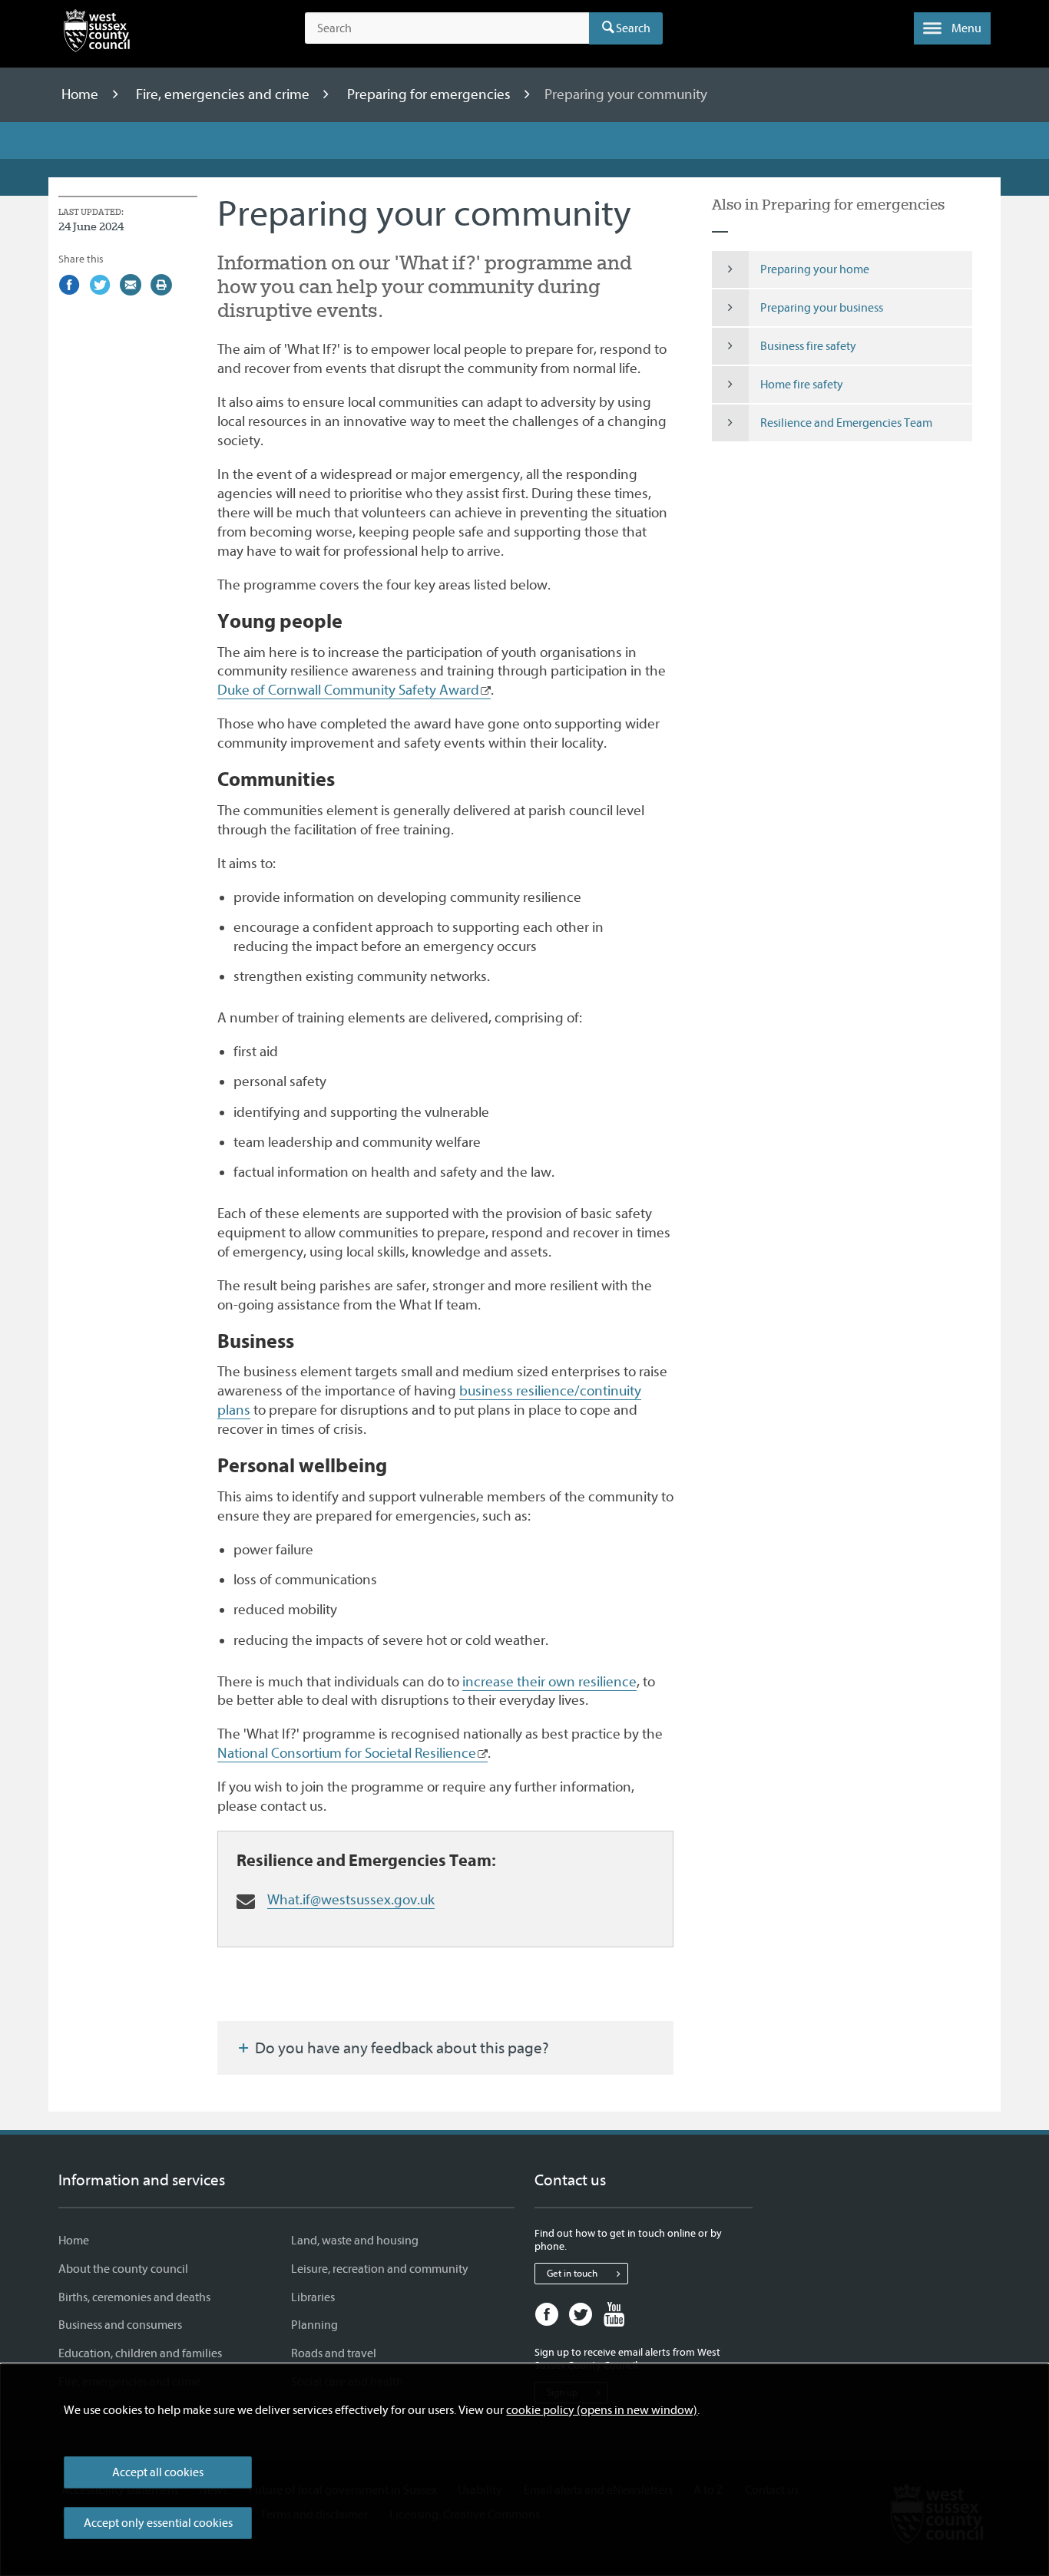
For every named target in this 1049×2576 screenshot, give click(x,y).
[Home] (97, 34)
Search (633, 28)
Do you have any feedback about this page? (400, 2048)
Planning (314, 2325)
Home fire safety (802, 385)
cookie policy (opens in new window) (602, 2410)
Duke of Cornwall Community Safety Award (348, 690)
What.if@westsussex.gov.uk (351, 1900)
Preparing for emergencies (430, 94)
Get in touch (572, 2273)
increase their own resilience (549, 1682)
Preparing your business (822, 308)
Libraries (313, 2297)
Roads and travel (334, 2353)
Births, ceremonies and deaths (134, 2297)
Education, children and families (140, 2353)
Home (81, 94)
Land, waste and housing (355, 2241)
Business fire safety (808, 346)
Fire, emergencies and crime (224, 94)
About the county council (123, 2269)
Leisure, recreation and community (380, 2269)
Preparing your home (815, 269)
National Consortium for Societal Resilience (347, 1753)
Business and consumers (120, 2325)
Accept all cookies (158, 2472)
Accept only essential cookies (158, 2523)
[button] (952, 28)
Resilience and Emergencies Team (846, 423)
